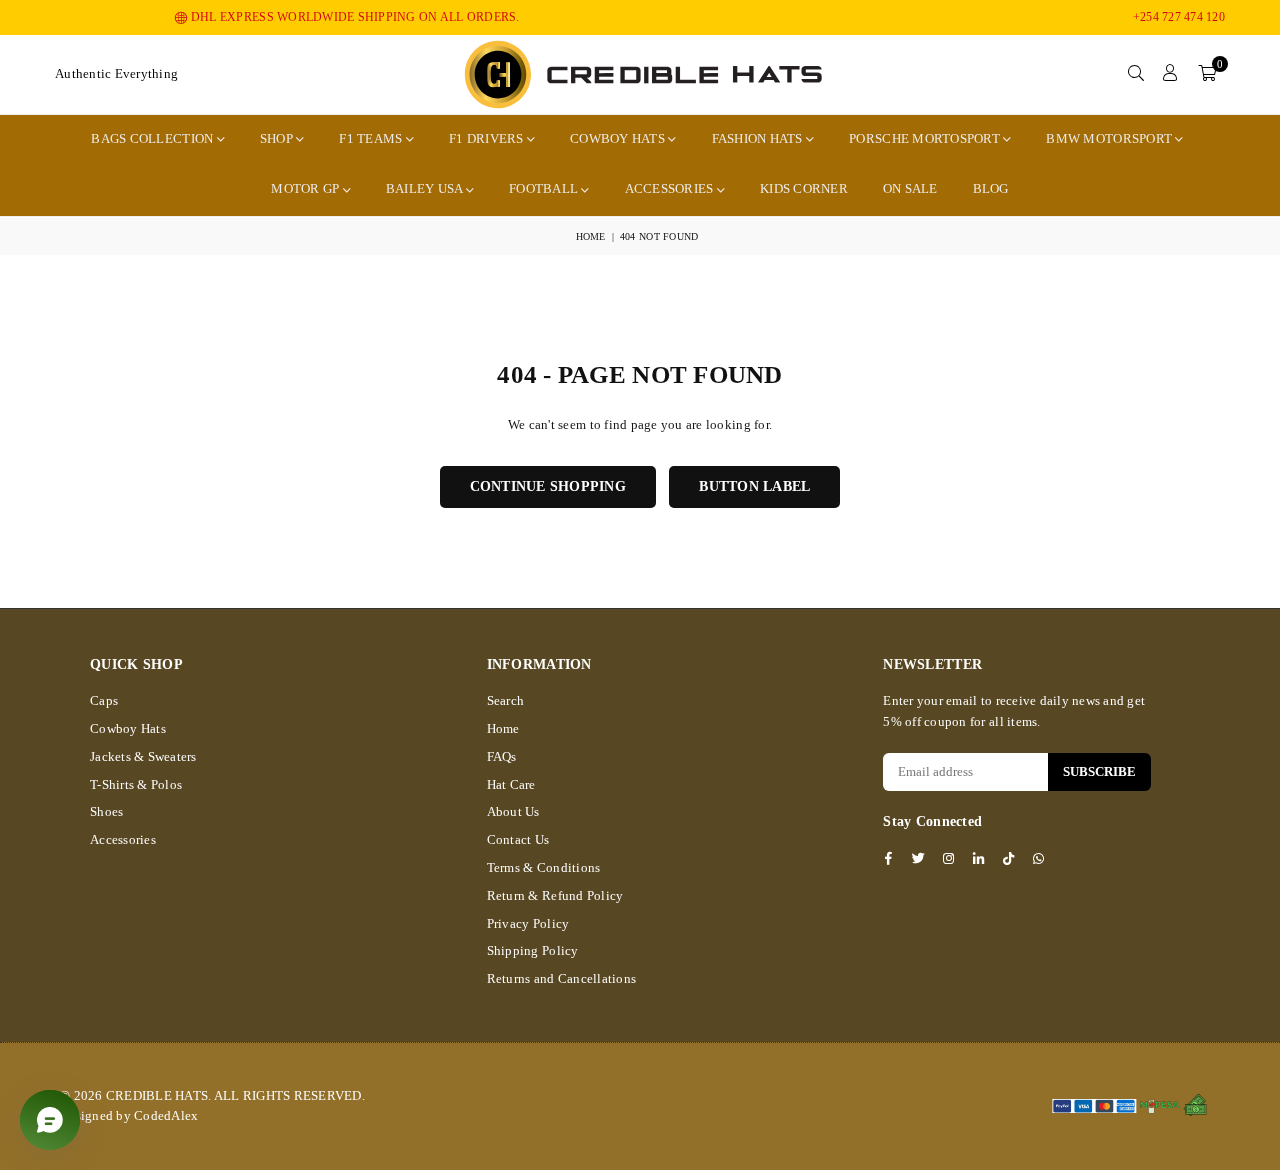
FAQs (502, 756)
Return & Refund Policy (555, 895)
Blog (991, 188)
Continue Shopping (548, 486)
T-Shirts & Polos (136, 784)
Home (591, 236)
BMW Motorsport (1110, 138)
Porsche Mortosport (926, 138)
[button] (1207, 74)
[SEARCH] (1136, 74)
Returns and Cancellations (562, 978)
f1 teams (372, 138)
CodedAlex (166, 1115)
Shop (278, 138)
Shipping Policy (533, 950)
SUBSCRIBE (1099, 771)
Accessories (671, 188)
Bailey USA (426, 188)
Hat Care (511, 784)
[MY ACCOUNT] (1170, 74)
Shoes (106, 811)
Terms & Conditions (544, 867)
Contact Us (518, 839)
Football (545, 188)
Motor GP (306, 188)
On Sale (910, 188)
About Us (513, 811)
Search (506, 700)
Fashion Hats (759, 138)
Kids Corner (804, 188)
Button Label (754, 486)
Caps (104, 700)
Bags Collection (153, 138)
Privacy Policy (528, 923)
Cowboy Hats (619, 138)
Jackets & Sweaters (143, 756)
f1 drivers (488, 138)
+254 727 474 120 (1179, 17)
